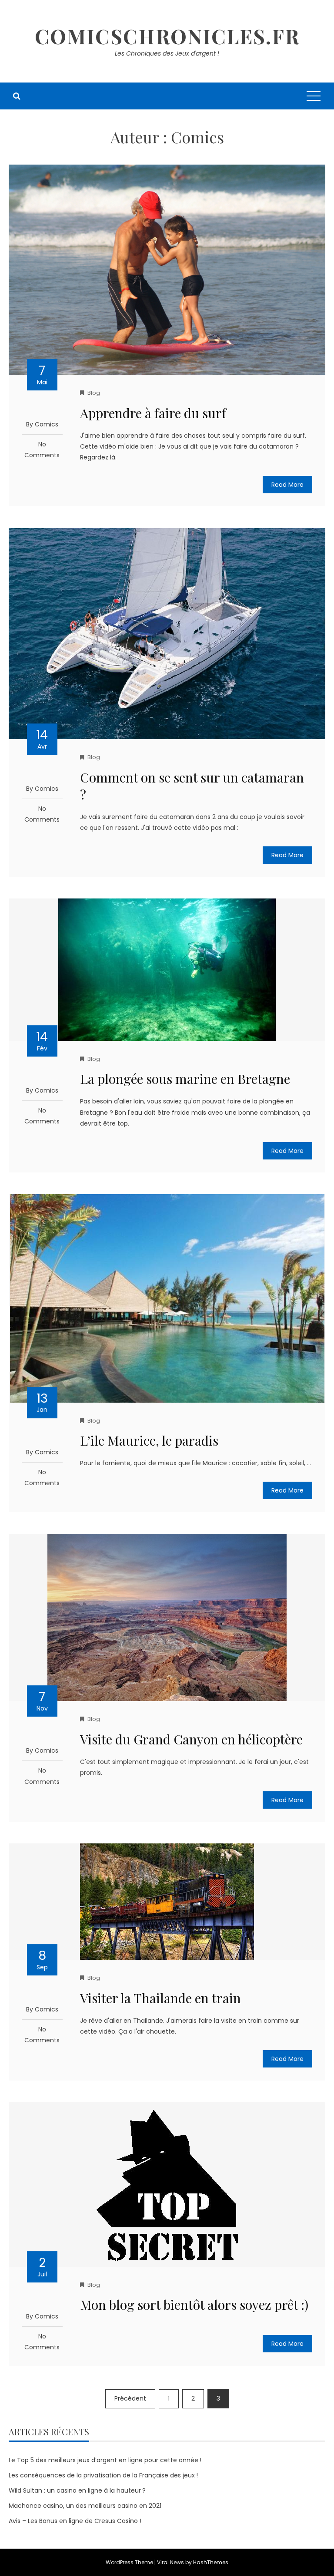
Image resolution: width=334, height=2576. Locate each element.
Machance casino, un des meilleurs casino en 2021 (85, 2506)
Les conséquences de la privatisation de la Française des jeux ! (103, 2475)
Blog (94, 393)
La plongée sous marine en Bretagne (185, 1079)
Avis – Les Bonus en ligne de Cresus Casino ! (75, 2521)
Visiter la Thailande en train (160, 1998)
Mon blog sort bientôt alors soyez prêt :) (194, 2305)
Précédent (130, 2398)
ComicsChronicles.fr (167, 36)
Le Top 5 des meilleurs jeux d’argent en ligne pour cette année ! (105, 2460)
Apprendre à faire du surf (153, 413)
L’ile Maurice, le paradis (149, 1440)
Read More (287, 485)
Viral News (170, 2562)
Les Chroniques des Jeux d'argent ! (167, 53)
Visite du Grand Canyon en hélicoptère (191, 1739)
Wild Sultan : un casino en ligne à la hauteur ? (77, 2490)
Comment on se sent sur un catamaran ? (192, 786)
